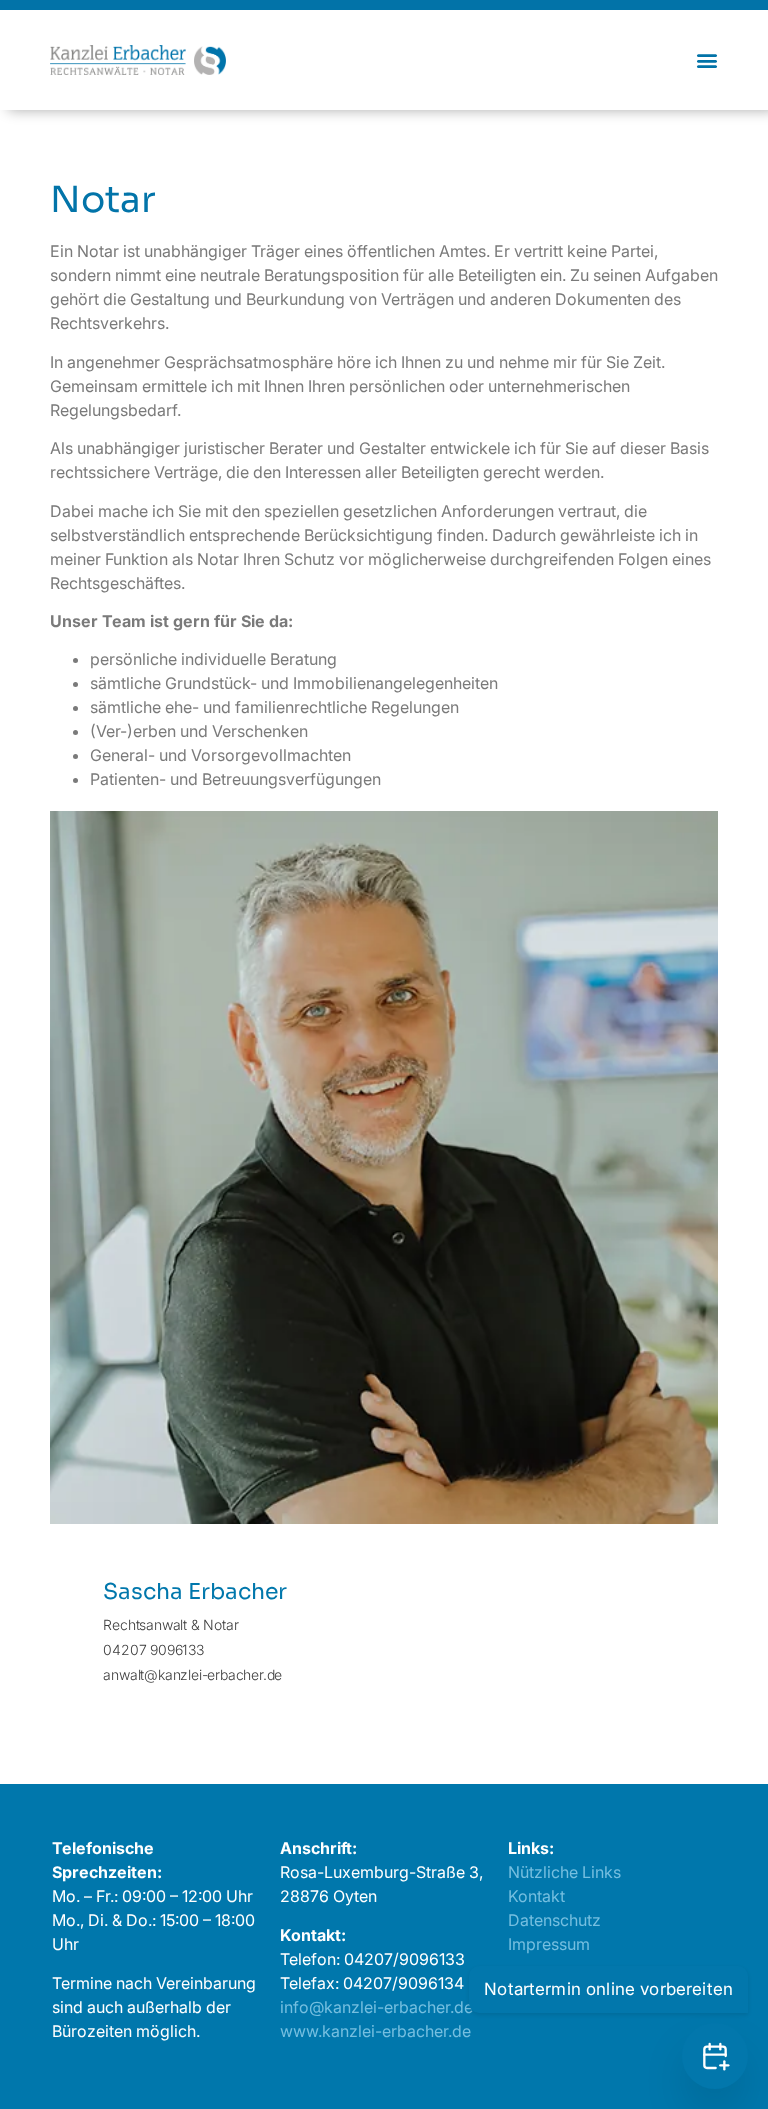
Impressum (549, 1944)
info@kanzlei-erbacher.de (376, 2007)
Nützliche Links (564, 1872)
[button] (706, 59)
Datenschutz (554, 1920)
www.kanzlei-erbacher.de (375, 2031)
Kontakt (536, 1896)
